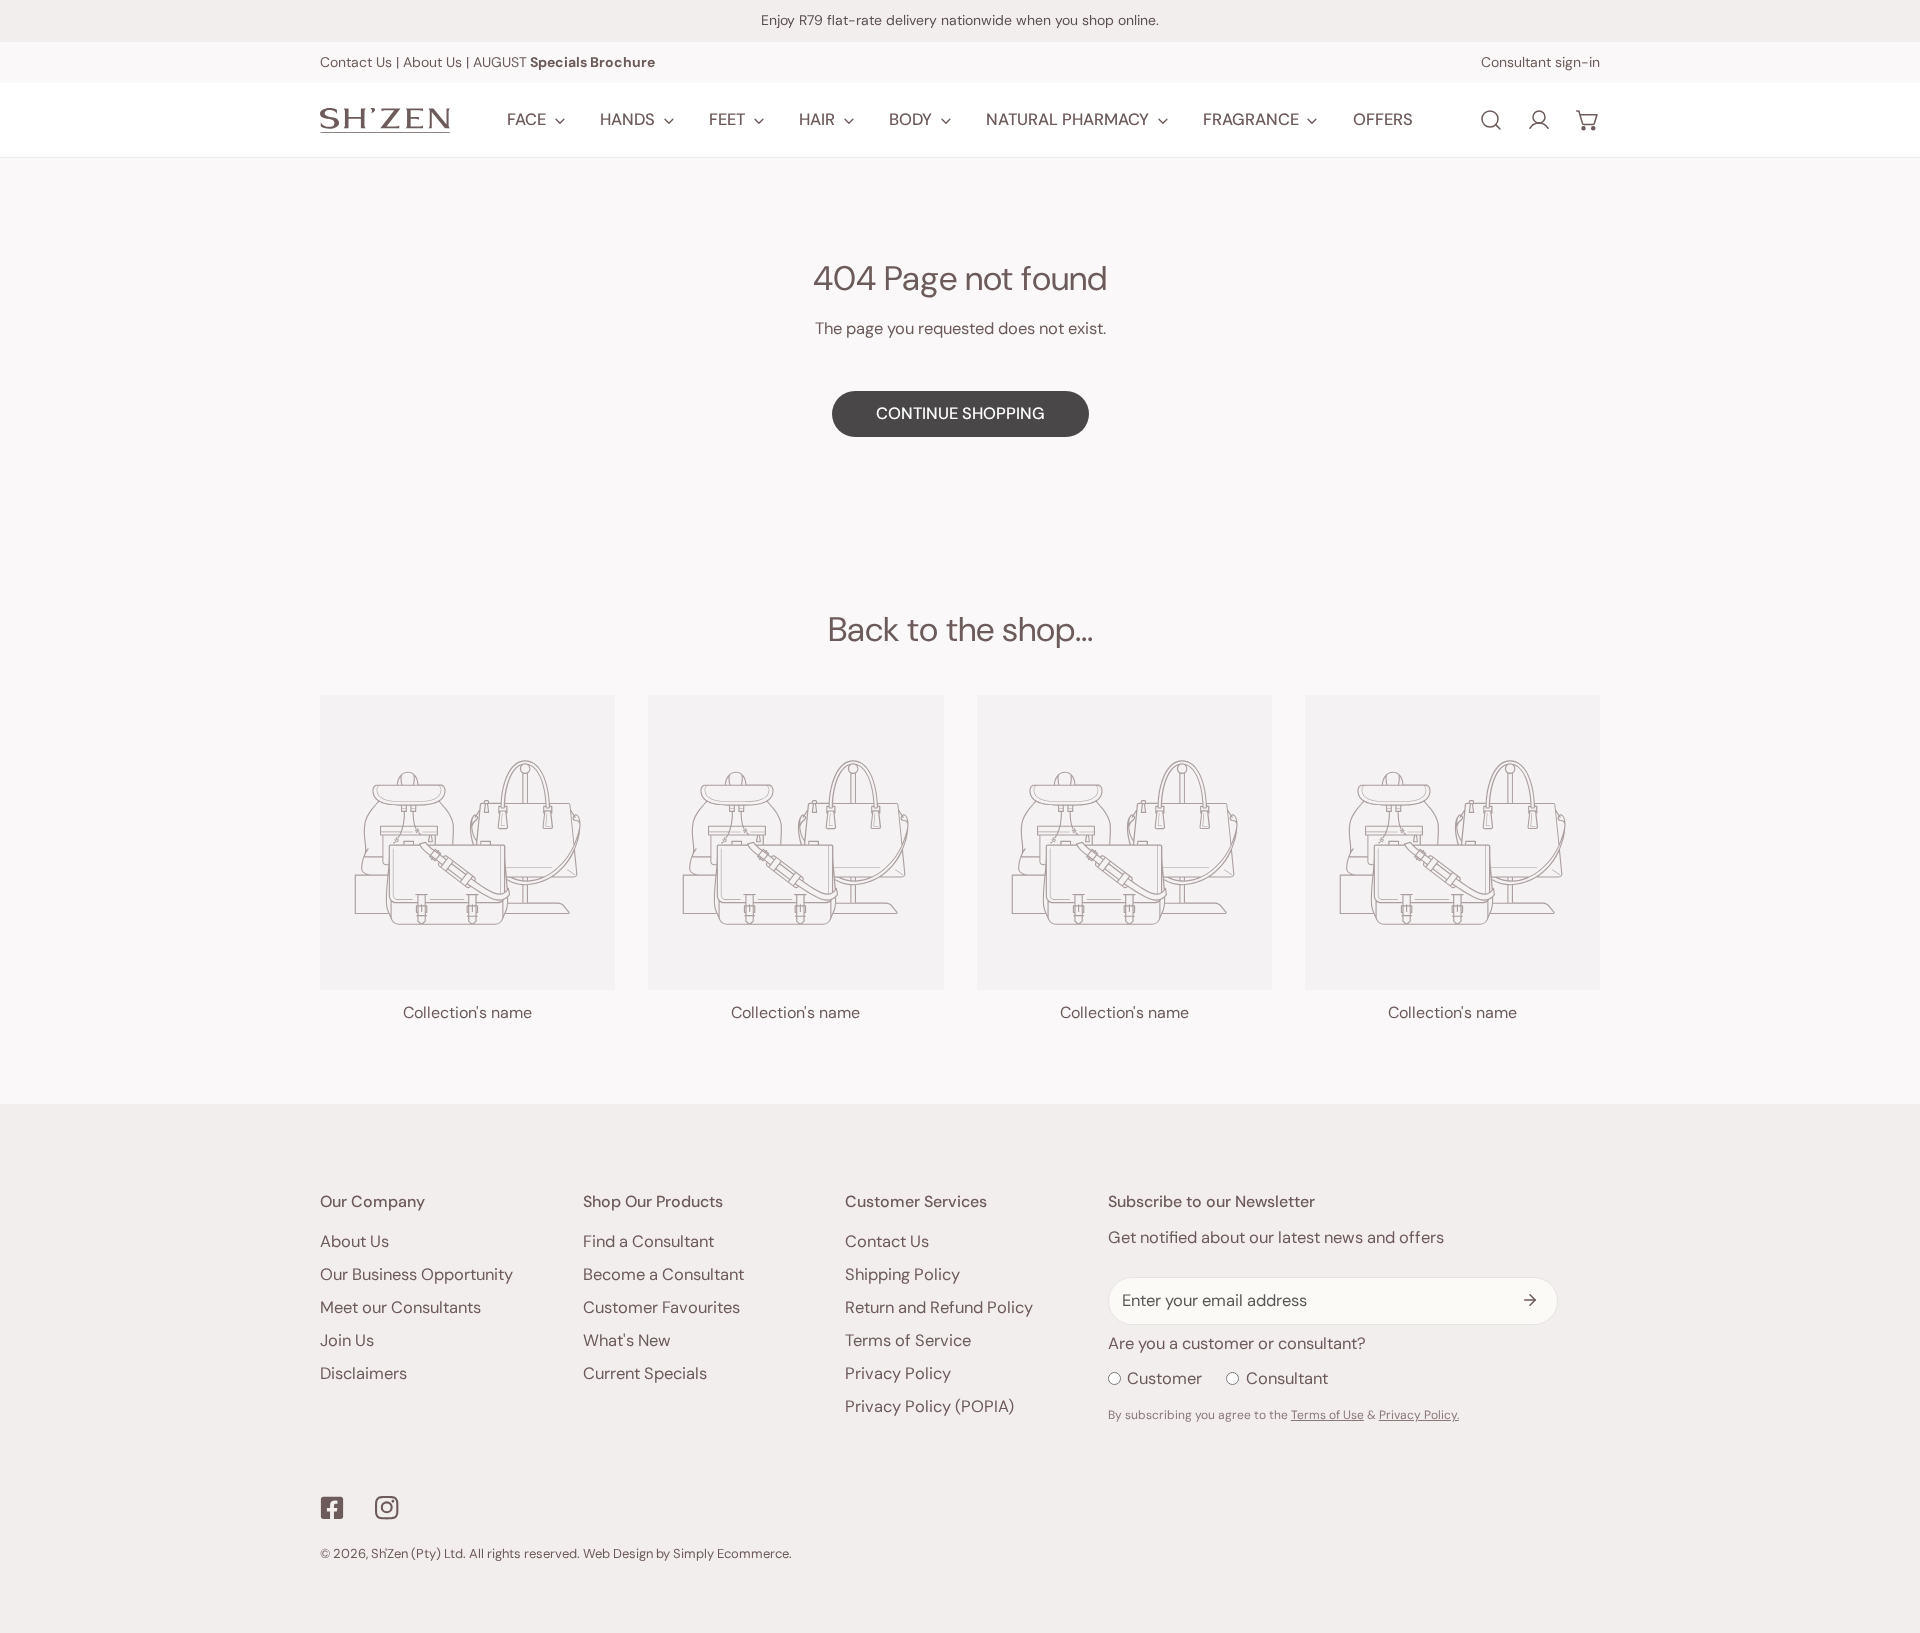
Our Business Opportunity (416, 1274)
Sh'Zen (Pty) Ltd (417, 1553)
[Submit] (1530, 1300)
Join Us (347, 1340)
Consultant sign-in (1540, 62)
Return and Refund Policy (939, 1307)
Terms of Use (1327, 1415)
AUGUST (564, 62)
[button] (1588, 120)
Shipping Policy (902, 1274)
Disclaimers (363, 1373)
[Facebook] (332, 1508)
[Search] (1491, 120)
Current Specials (645, 1373)
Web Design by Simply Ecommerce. (687, 1553)
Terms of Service (908, 1340)
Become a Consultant (663, 1274)
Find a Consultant (648, 1241)
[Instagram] (386, 1508)
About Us (432, 62)
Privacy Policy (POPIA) (929, 1406)
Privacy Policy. (1419, 1415)
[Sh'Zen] (385, 120)
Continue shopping (960, 413)
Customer (1164, 1378)
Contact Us (356, 62)
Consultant (1287, 1378)
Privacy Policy (898, 1373)
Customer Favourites (661, 1307)
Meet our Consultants (400, 1307)
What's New (627, 1340)
